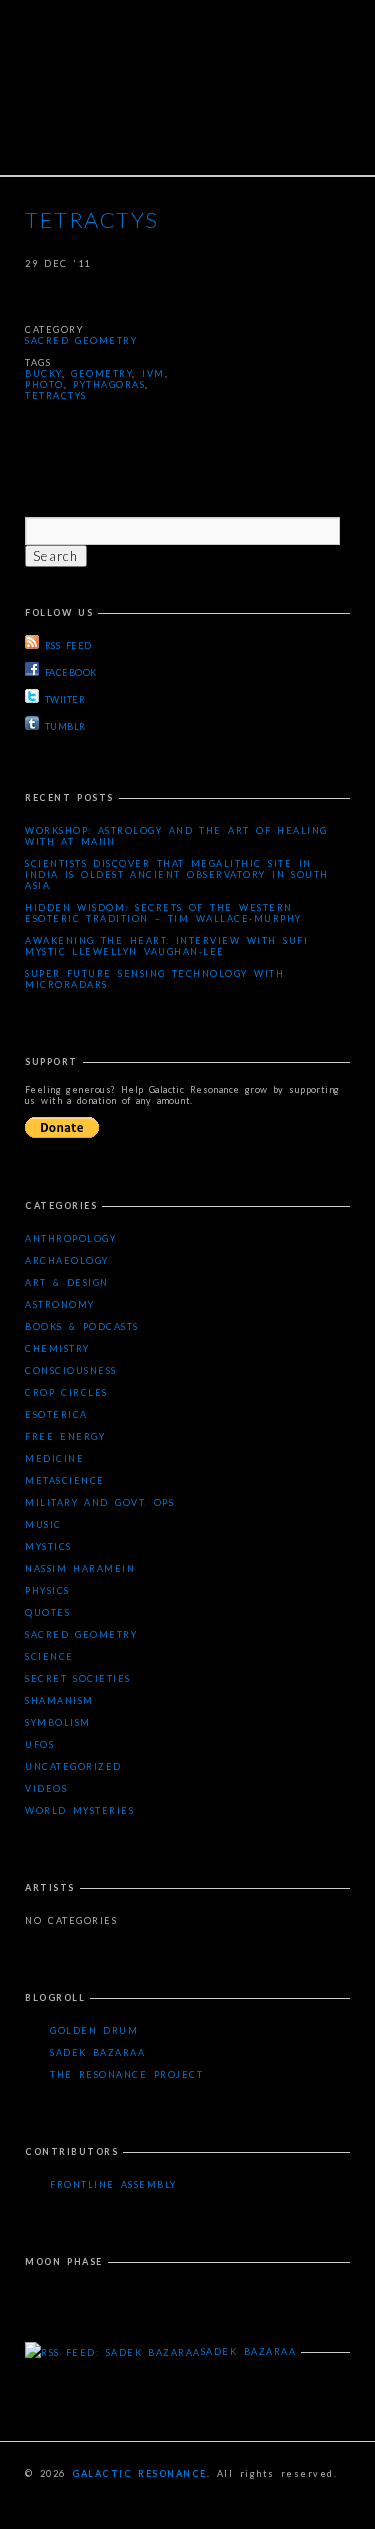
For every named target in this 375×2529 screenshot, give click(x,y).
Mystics (48, 1546)
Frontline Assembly (113, 2184)
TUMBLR (65, 726)
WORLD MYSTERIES (79, 1810)
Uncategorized (73, 1766)
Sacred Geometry (81, 340)
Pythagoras (109, 384)
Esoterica (56, 1414)
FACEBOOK (71, 672)
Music (43, 1524)
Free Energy (65, 1436)
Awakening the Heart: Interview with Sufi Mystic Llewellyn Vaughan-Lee (166, 946)
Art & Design (67, 1282)
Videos (46, 1788)
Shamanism (59, 1700)
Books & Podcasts (82, 1326)
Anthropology (70, 1238)
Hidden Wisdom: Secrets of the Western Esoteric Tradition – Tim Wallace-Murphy (163, 913)
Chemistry (57, 1348)
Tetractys (92, 220)
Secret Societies (78, 1678)
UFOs (39, 1744)
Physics (47, 1590)
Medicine (54, 1458)
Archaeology (67, 1260)
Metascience (65, 1480)
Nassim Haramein (80, 1568)
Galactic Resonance (139, 2473)
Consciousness (71, 1370)
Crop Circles (66, 1392)
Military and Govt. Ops (99, 1502)
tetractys (56, 395)
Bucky (43, 373)
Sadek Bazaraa (97, 2052)
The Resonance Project (126, 2074)
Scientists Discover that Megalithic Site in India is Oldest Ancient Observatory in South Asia (177, 874)
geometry (101, 373)
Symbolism (58, 1722)
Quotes (47, 1612)
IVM (153, 373)
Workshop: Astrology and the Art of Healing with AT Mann (176, 836)
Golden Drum (94, 2030)
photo (44, 384)
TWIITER (65, 699)
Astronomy (60, 1304)
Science (49, 1656)
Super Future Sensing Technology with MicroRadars (154, 979)
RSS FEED (68, 645)
